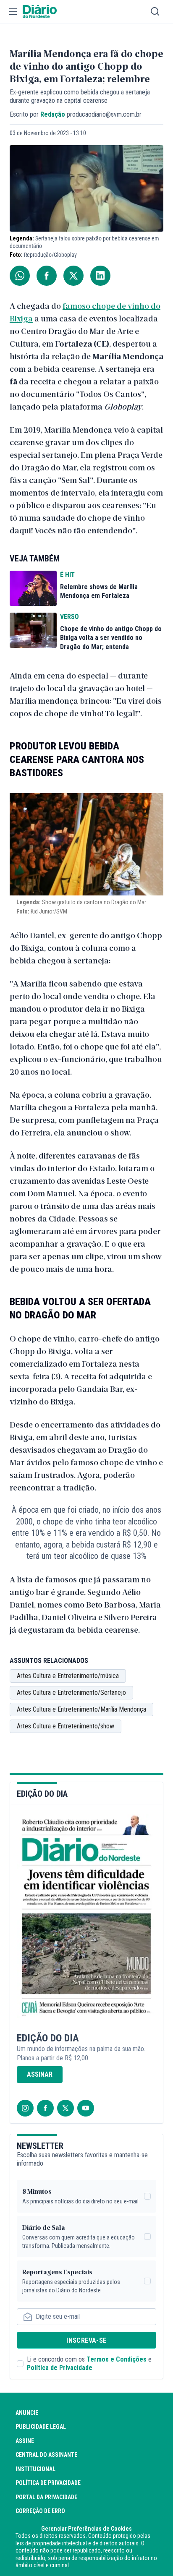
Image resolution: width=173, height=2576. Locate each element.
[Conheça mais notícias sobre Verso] (33, 630)
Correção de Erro (40, 2511)
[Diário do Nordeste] (40, 12)
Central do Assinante (46, 2455)
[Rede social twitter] (66, 2108)
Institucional (35, 2469)
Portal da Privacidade (46, 2497)
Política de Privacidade (60, 2368)
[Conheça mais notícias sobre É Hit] (33, 588)
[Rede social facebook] (45, 2108)
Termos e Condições (117, 2359)
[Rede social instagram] (25, 2108)
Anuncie (27, 2413)
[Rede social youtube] (86, 2108)
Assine (25, 2441)
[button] (13, 12)
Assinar (40, 2074)
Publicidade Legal (41, 2427)
